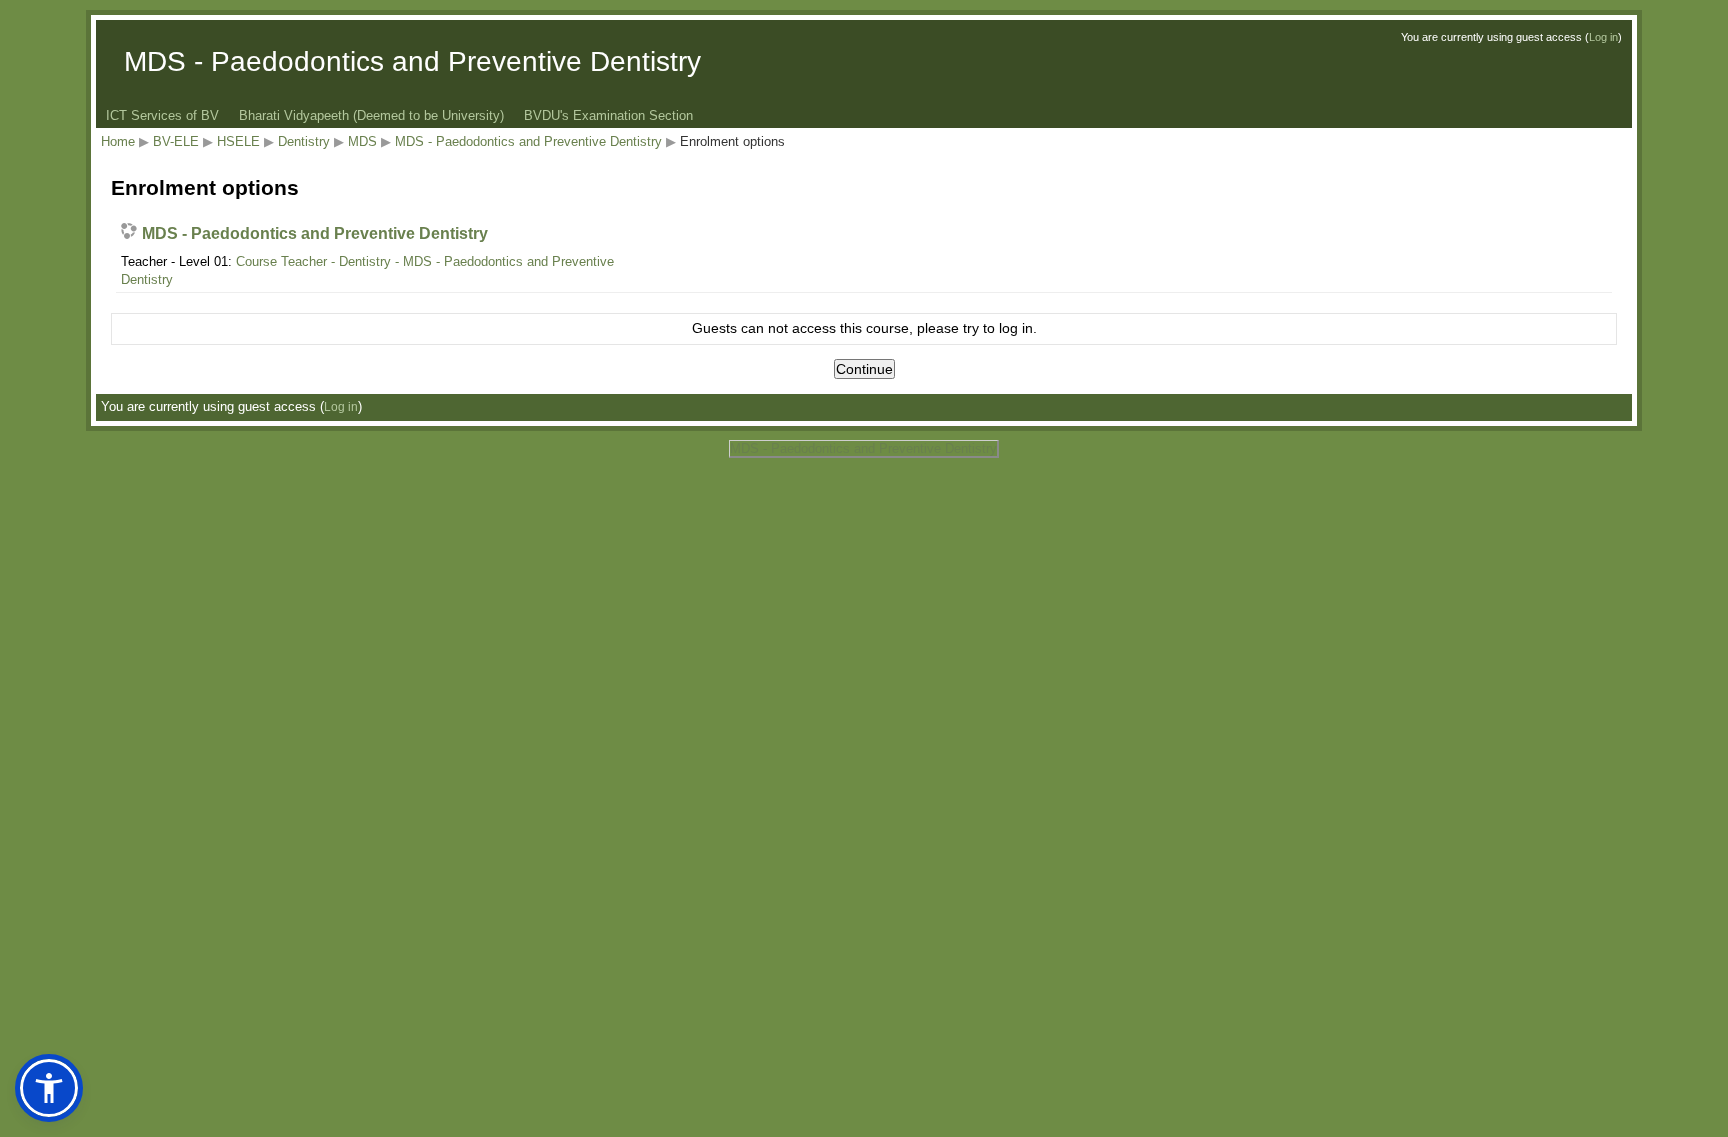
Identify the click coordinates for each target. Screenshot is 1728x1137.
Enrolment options (732, 141)
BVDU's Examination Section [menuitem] (608, 115)
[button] (49, 1088)
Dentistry (304, 141)
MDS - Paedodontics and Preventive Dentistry (528, 141)
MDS (362, 141)
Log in (1603, 37)
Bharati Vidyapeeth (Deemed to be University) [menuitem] (371, 115)
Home (118, 141)
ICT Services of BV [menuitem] (162, 115)
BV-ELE (176, 141)
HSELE (238, 141)
